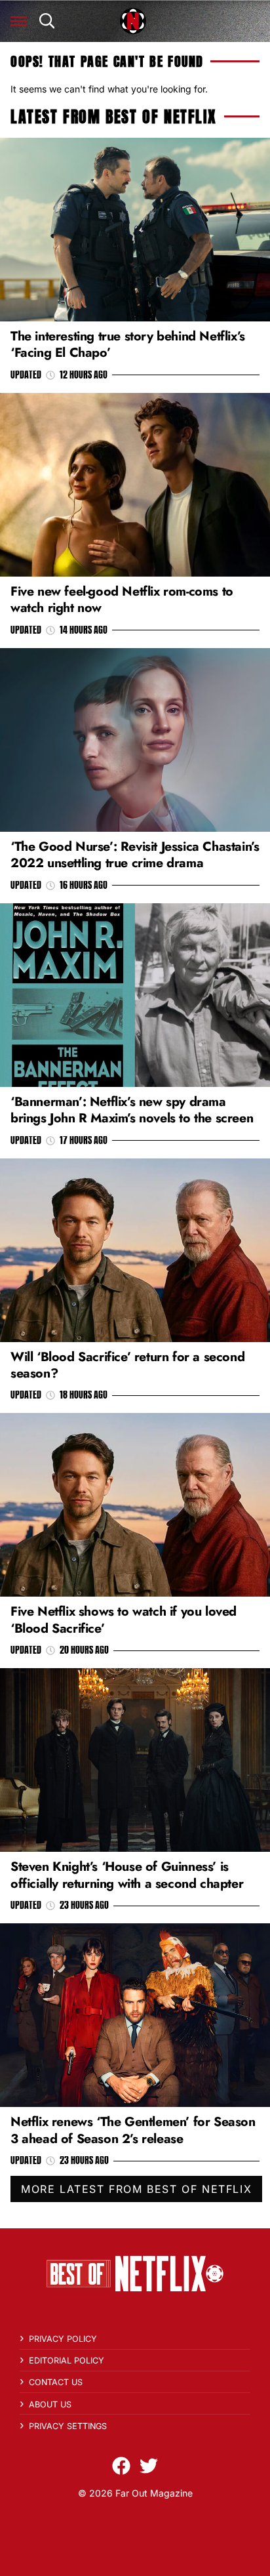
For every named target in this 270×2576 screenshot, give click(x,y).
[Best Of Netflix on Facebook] (121, 2466)
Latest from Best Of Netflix (113, 117)
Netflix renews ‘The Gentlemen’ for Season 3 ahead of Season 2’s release (133, 2130)
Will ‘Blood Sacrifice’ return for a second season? (127, 1365)
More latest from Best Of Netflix (136, 2189)
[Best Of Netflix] (133, 21)
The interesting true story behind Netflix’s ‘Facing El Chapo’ (128, 344)
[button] (19, 21)
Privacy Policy (63, 2339)
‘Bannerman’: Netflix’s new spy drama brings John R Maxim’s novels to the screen (132, 1110)
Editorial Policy (67, 2361)
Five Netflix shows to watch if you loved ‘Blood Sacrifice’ (124, 1619)
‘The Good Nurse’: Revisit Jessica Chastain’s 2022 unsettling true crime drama (135, 854)
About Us (50, 2404)
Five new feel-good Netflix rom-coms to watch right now (122, 599)
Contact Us (56, 2382)
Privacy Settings (68, 2426)
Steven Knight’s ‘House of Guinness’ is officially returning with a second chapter (127, 1874)
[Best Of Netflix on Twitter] (149, 2466)
